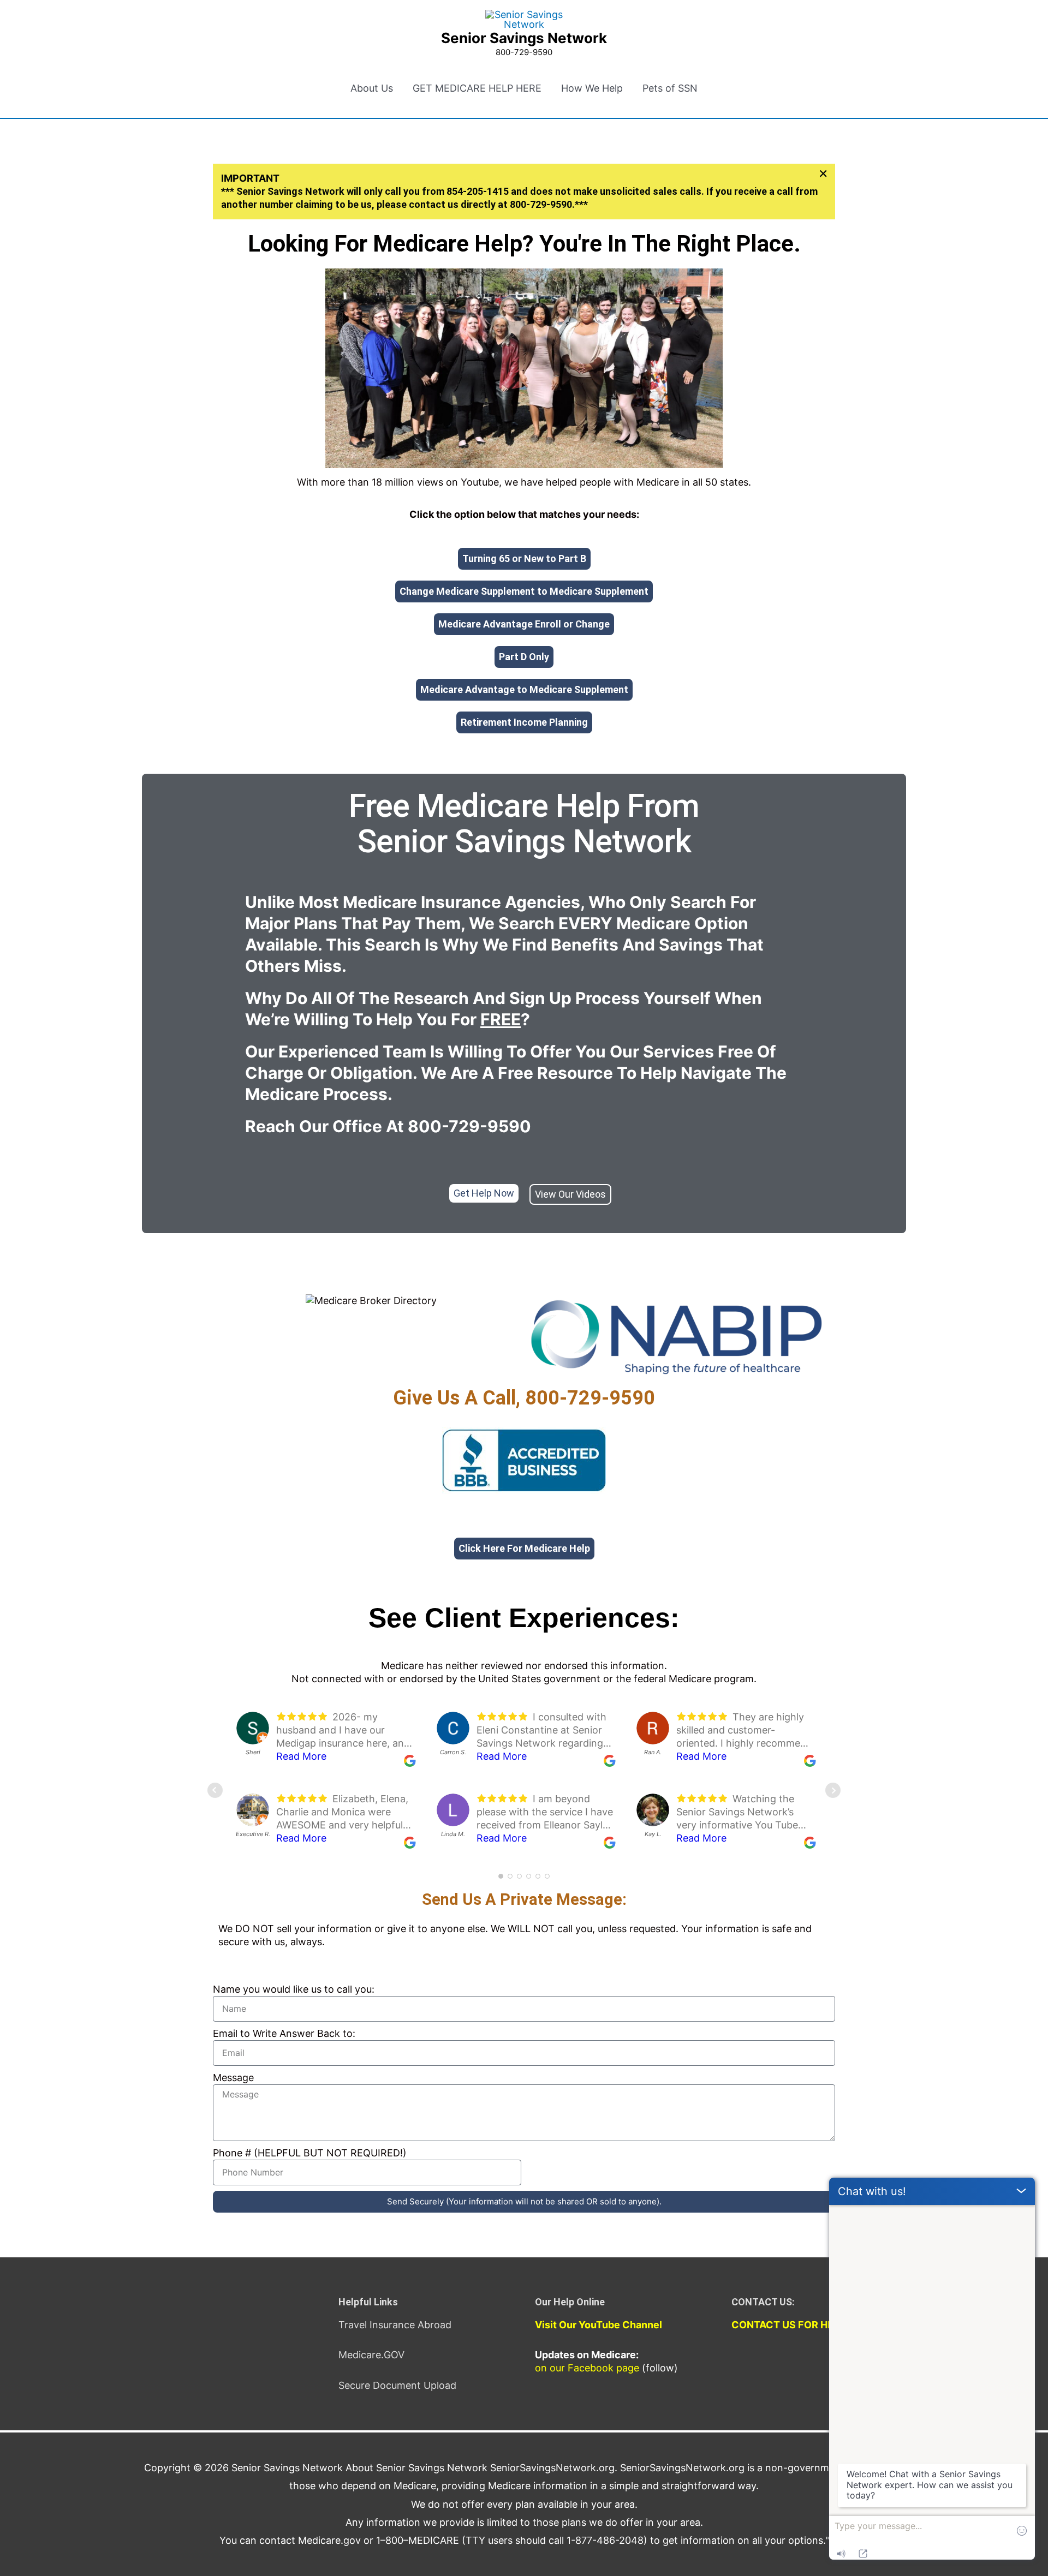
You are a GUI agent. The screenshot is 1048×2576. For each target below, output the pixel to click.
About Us (372, 88)
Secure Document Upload (397, 2385)
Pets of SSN (670, 88)
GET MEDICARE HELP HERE (477, 88)
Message (233, 2078)
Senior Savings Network (524, 38)
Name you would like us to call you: (294, 1989)
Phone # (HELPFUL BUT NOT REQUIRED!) (310, 2153)
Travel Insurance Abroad (395, 2325)
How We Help (592, 88)
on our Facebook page (587, 2368)
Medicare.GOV (371, 2355)
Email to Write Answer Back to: (284, 2033)
